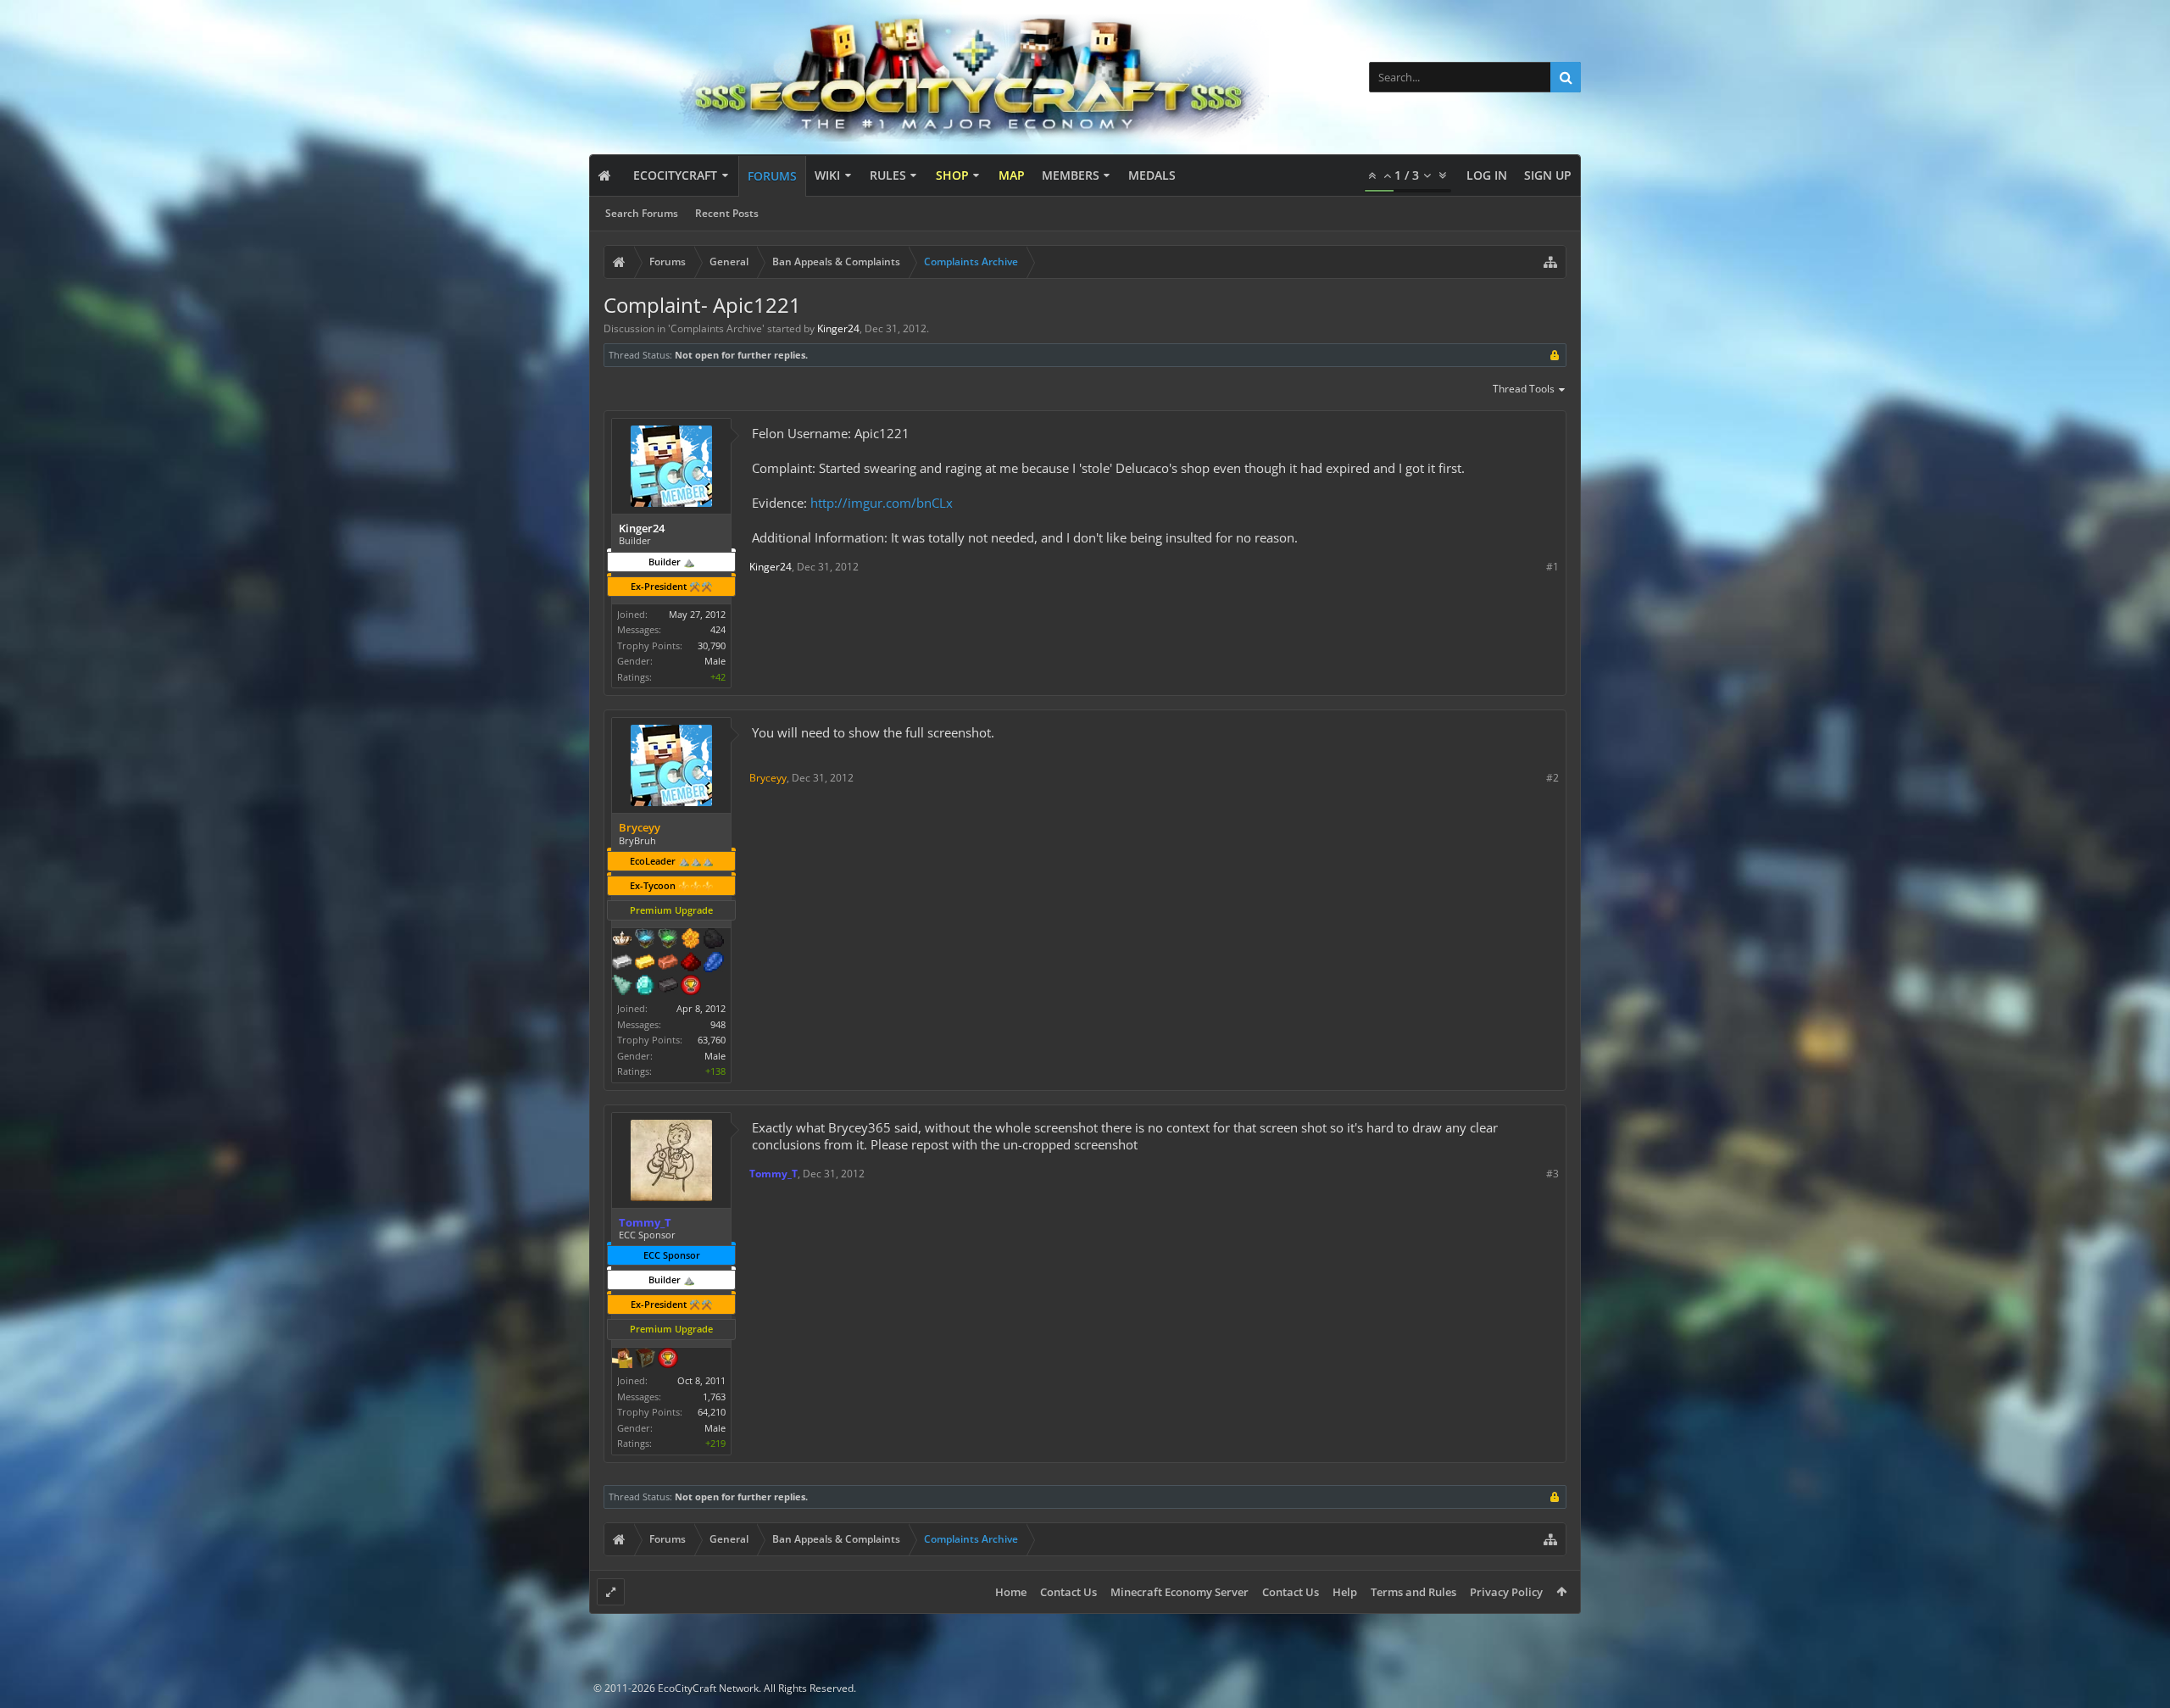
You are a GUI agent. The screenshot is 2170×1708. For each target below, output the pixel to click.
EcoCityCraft (675, 175)
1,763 (714, 1396)
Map (1012, 175)
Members (1071, 175)
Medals (1152, 175)
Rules (888, 175)
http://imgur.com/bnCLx (882, 503)
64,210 (712, 1412)
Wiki (827, 175)
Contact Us (1068, 1592)
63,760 (712, 1040)
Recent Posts (727, 213)
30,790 (712, 645)
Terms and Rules (1413, 1592)
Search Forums (642, 213)
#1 (1552, 567)
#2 (1552, 778)
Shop (952, 175)
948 (718, 1024)
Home (1011, 1592)
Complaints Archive (716, 328)
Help (1345, 1592)
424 (718, 629)
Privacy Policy (1506, 1592)
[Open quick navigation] (1550, 262)
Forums (772, 176)
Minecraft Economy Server (1180, 1592)
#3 (1552, 1174)
